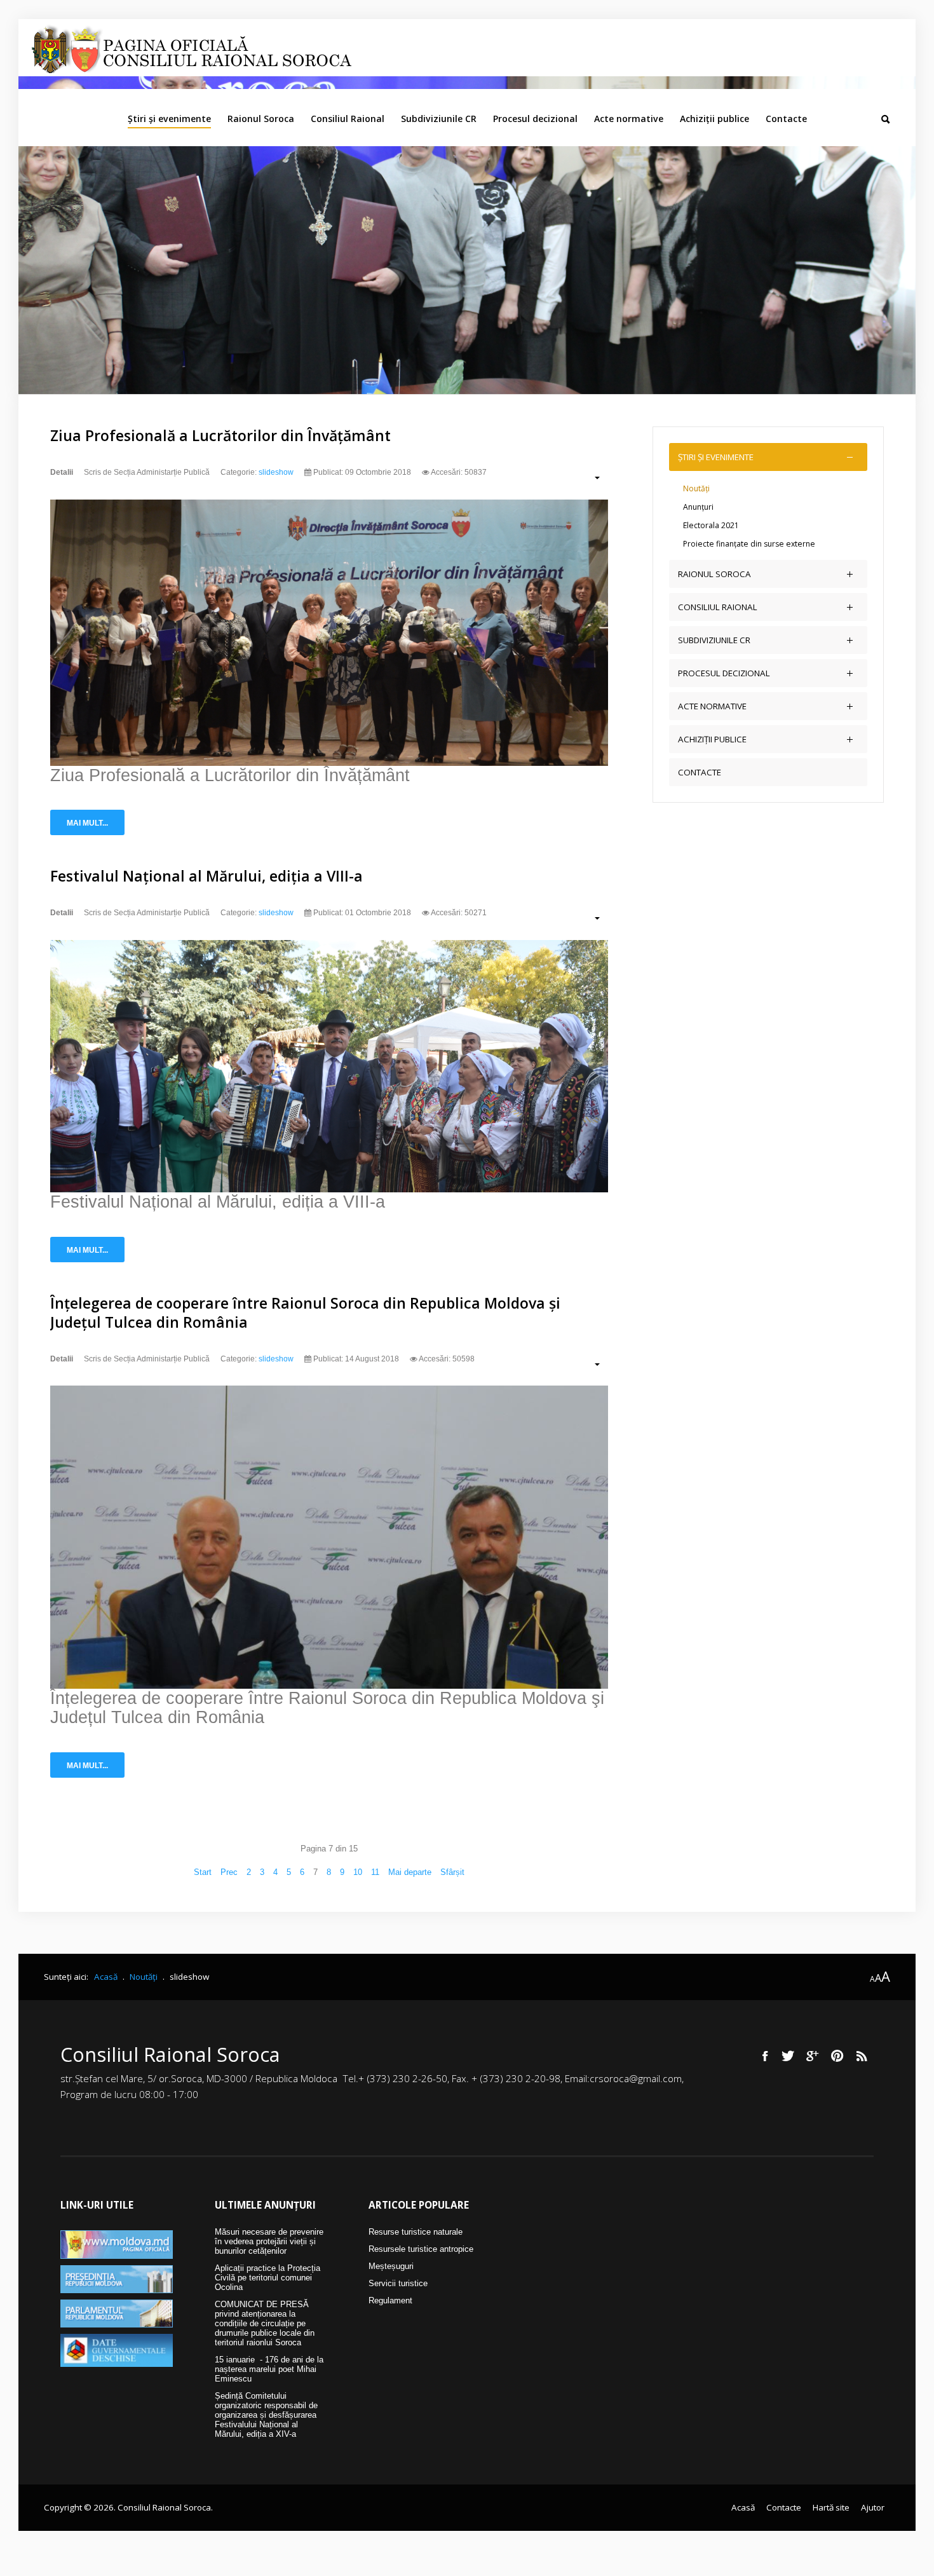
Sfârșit (452, 1872)
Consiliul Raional (348, 119)
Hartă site (831, 2507)
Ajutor (873, 2507)
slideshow (276, 472)
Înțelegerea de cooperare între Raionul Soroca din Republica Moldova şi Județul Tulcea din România (305, 1312)
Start (203, 1872)
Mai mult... (87, 823)
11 (375, 1872)
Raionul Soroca (261, 119)
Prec (229, 1872)
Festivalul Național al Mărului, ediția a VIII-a (206, 876)
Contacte (786, 119)
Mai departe (410, 1872)
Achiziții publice (714, 119)
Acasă (743, 2507)
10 (358, 1872)
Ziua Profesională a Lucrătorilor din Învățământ (220, 435)
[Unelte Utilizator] (591, 477)
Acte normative (629, 119)
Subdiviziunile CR (439, 119)
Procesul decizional (535, 119)
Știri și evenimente (169, 119)
